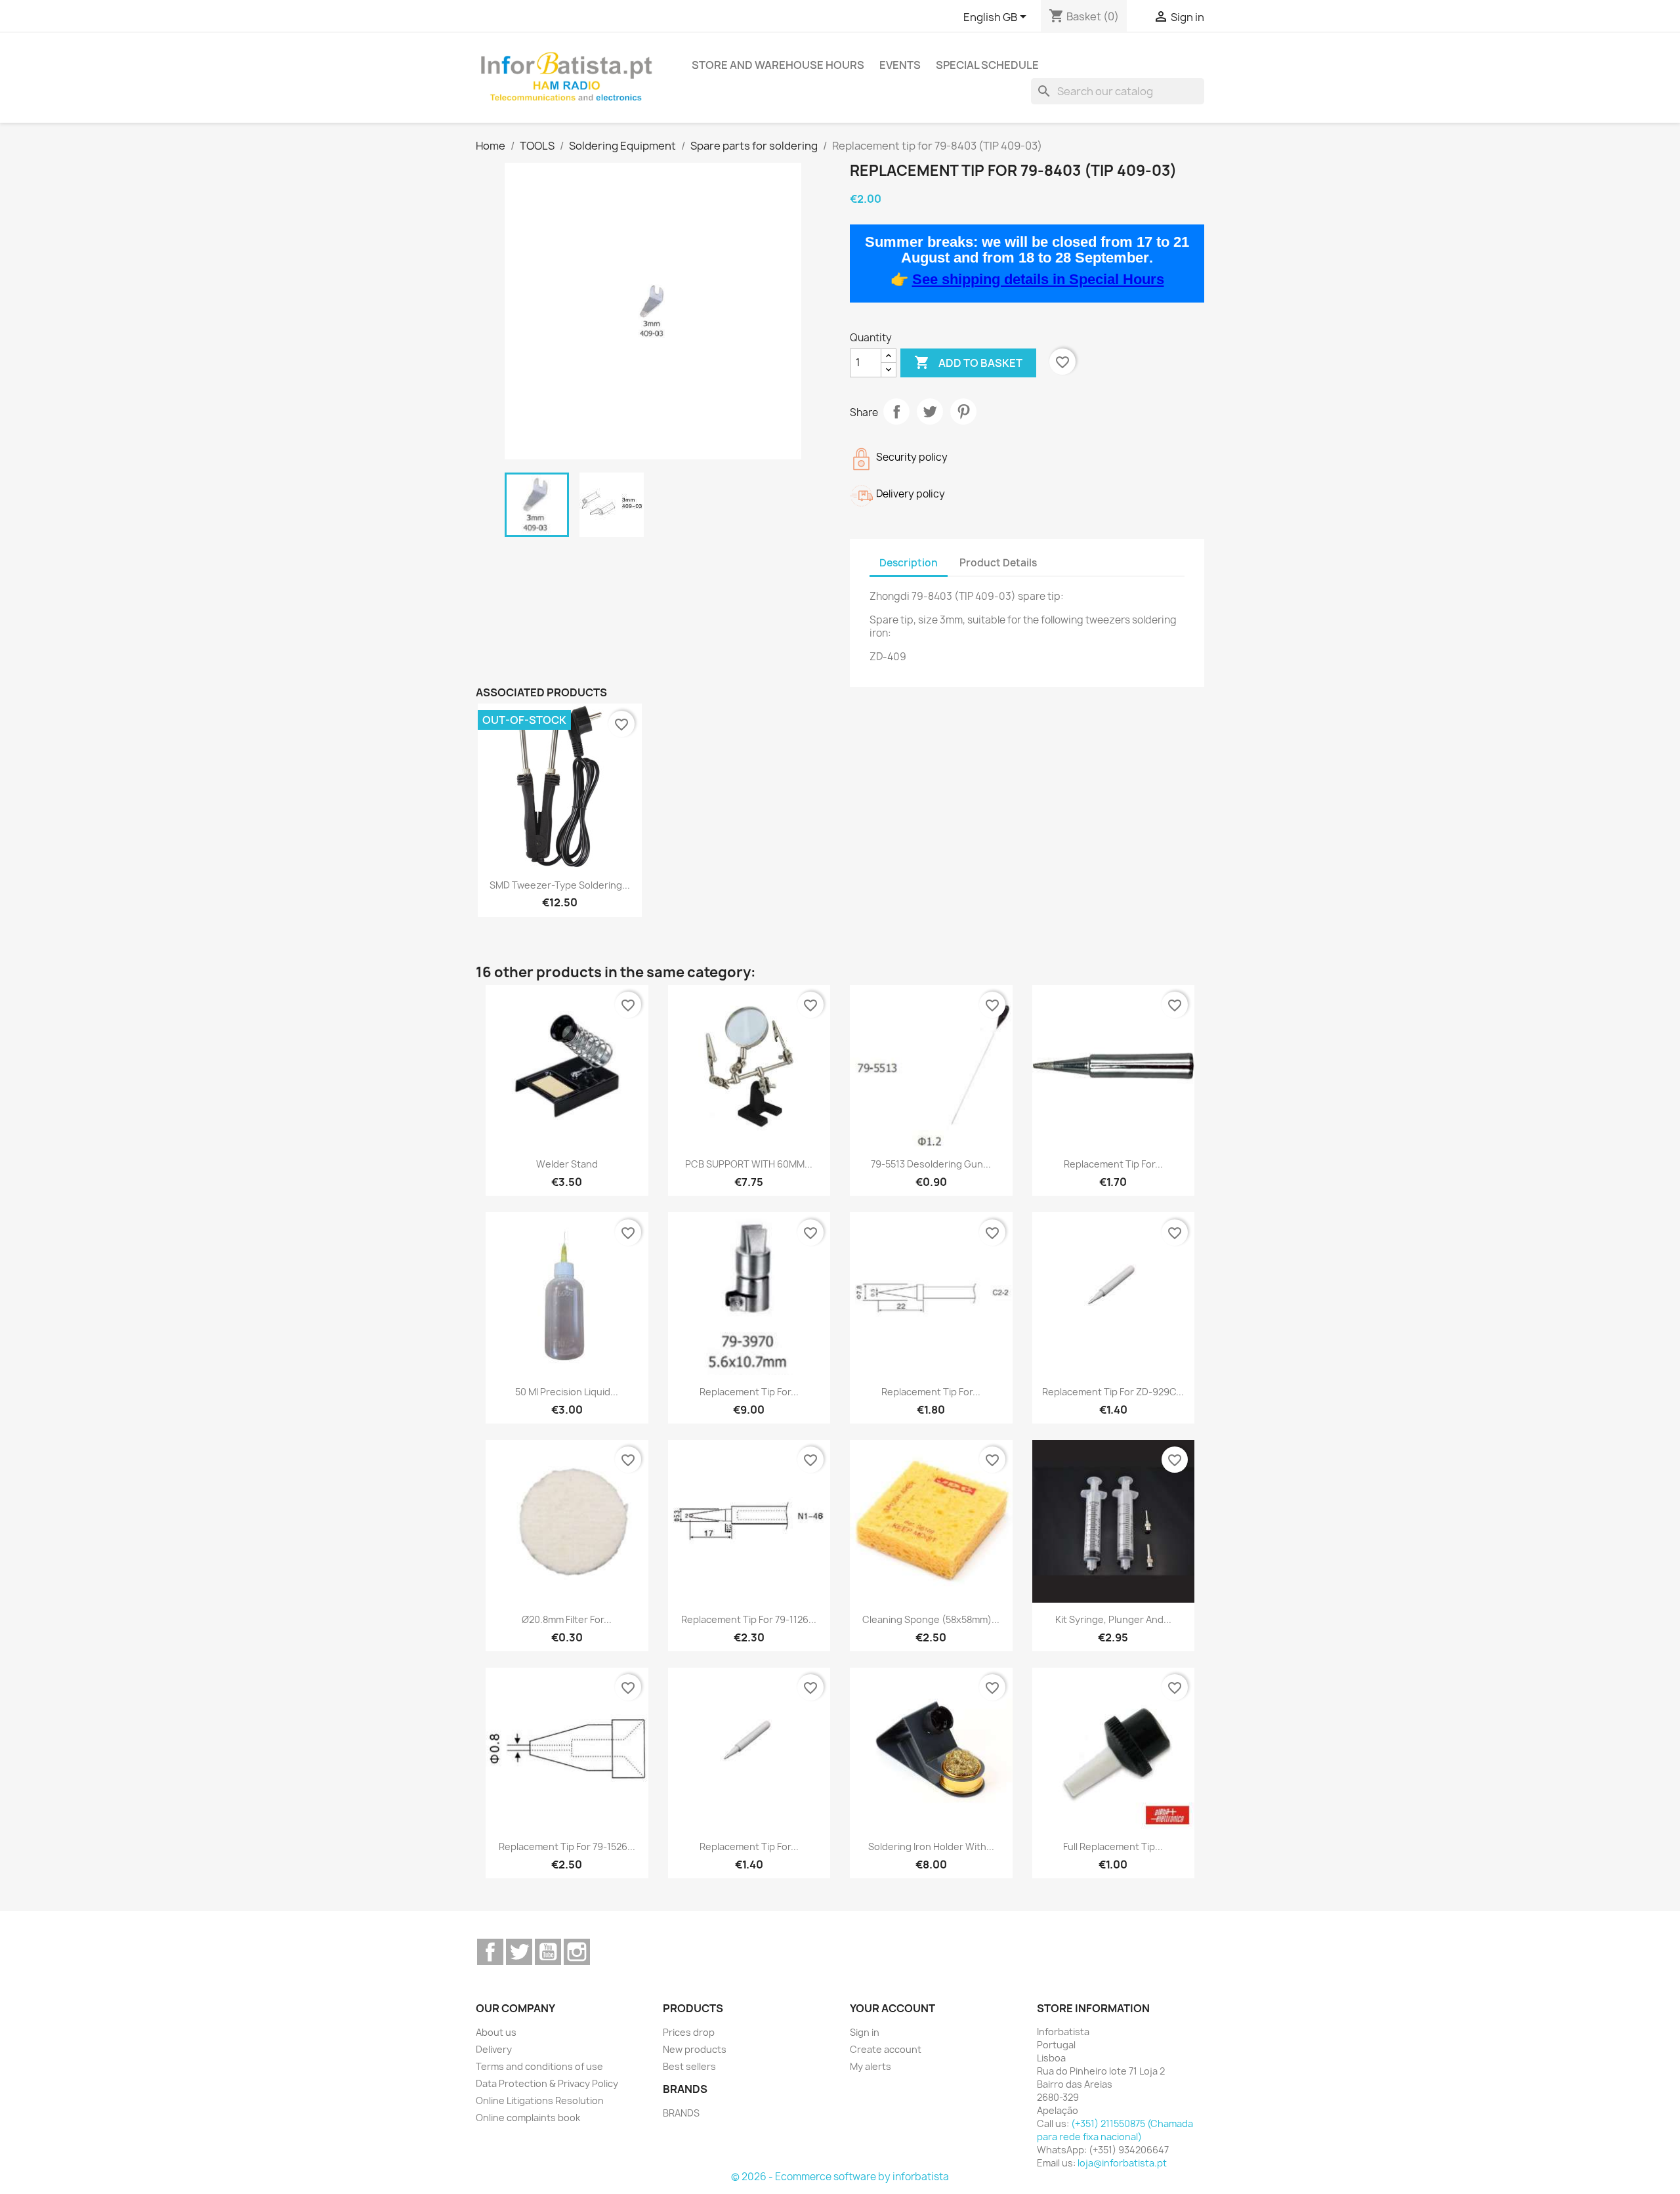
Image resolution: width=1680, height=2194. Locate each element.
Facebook (490, 1952)
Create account (886, 2049)
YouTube (548, 1952)
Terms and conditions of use (539, 2066)
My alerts (871, 2066)
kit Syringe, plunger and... (1113, 1619)
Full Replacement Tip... (1113, 1846)
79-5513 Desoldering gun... (931, 1164)
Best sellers (689, 2066)
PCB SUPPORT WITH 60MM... (749, 1164)
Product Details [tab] (998, 563)
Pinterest (963, 411)
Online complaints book (528, 2118)
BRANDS (681, 2113)
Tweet (930, 411)
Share (896, 411)
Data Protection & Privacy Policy (547, 2083)
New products (695, 2049)
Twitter (519, 1952)
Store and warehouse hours (778, 65)
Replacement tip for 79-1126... (749, 1619)
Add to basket (968, 362)
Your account (892, 2008)
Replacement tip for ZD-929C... (1113, 1392)
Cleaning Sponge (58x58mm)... (931, 1619)
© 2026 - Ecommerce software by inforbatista (840, 2177)
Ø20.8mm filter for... (567, 1619)
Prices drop (689, 2032)
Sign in (865, 2032)
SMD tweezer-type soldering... (560, 885)
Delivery (494, 2049)
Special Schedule (987, 65)
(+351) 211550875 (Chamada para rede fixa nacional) (1115, 2130)
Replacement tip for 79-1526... (567, 1846)
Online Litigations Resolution (540, 2100)
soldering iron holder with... (931, 1846)
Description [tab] (909, 563)
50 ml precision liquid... (567, 1392)
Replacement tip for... (1113, 1164)
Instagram (577, 1952)
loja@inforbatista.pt (1122, 2163)
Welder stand (567, 1164)
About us (496, 2032)
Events (900, 65)
